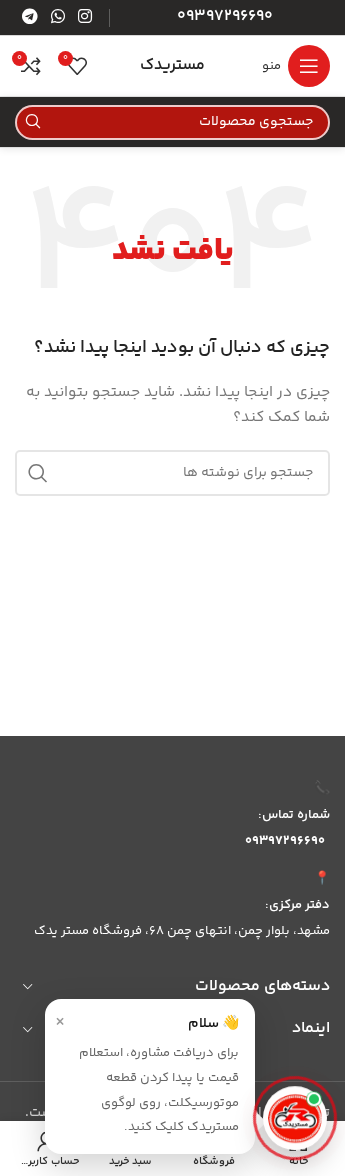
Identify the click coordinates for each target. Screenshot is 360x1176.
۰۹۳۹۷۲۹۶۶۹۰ (285, 841)
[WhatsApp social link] (57, 17)
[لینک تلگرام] (29, 17)
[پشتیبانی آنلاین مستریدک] (295, 1119)
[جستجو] (32, 122)
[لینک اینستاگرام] (85, 17)
